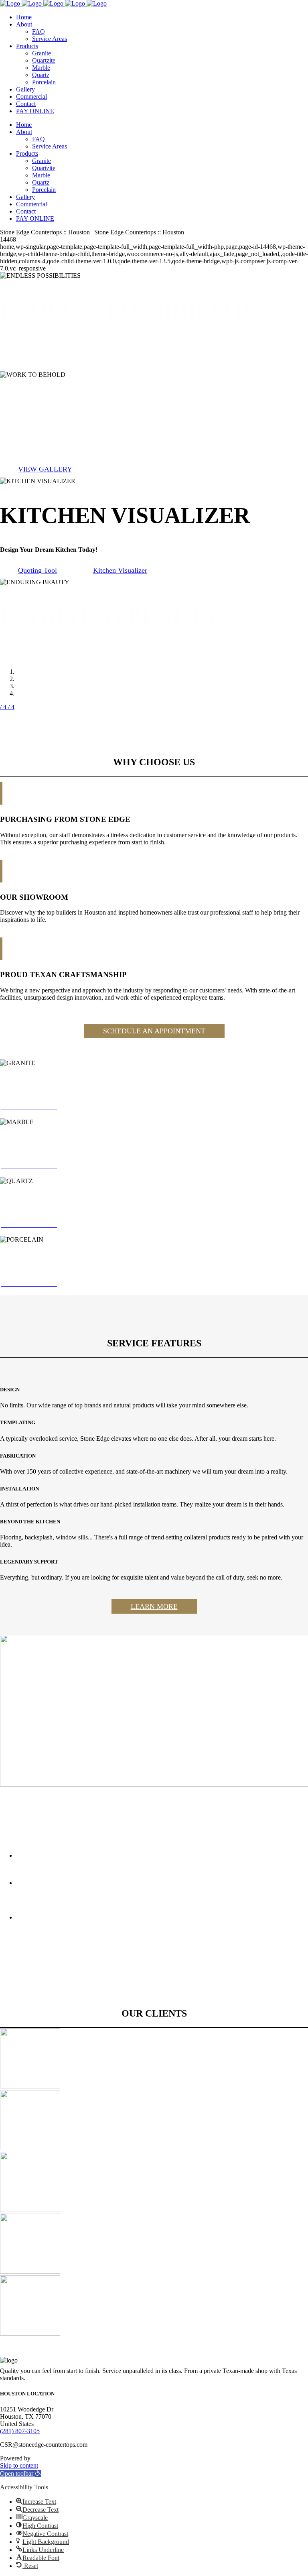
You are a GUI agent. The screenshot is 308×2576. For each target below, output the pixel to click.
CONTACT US (42, 363)
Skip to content (19, 2465)
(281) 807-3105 (20, 2431)
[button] (21, 2473)
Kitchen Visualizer (120, 570)
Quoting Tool (37, 570)
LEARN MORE (154, 1606)
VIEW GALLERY (45, 469)
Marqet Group (50, 2458)
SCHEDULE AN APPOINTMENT (154, 1031)
